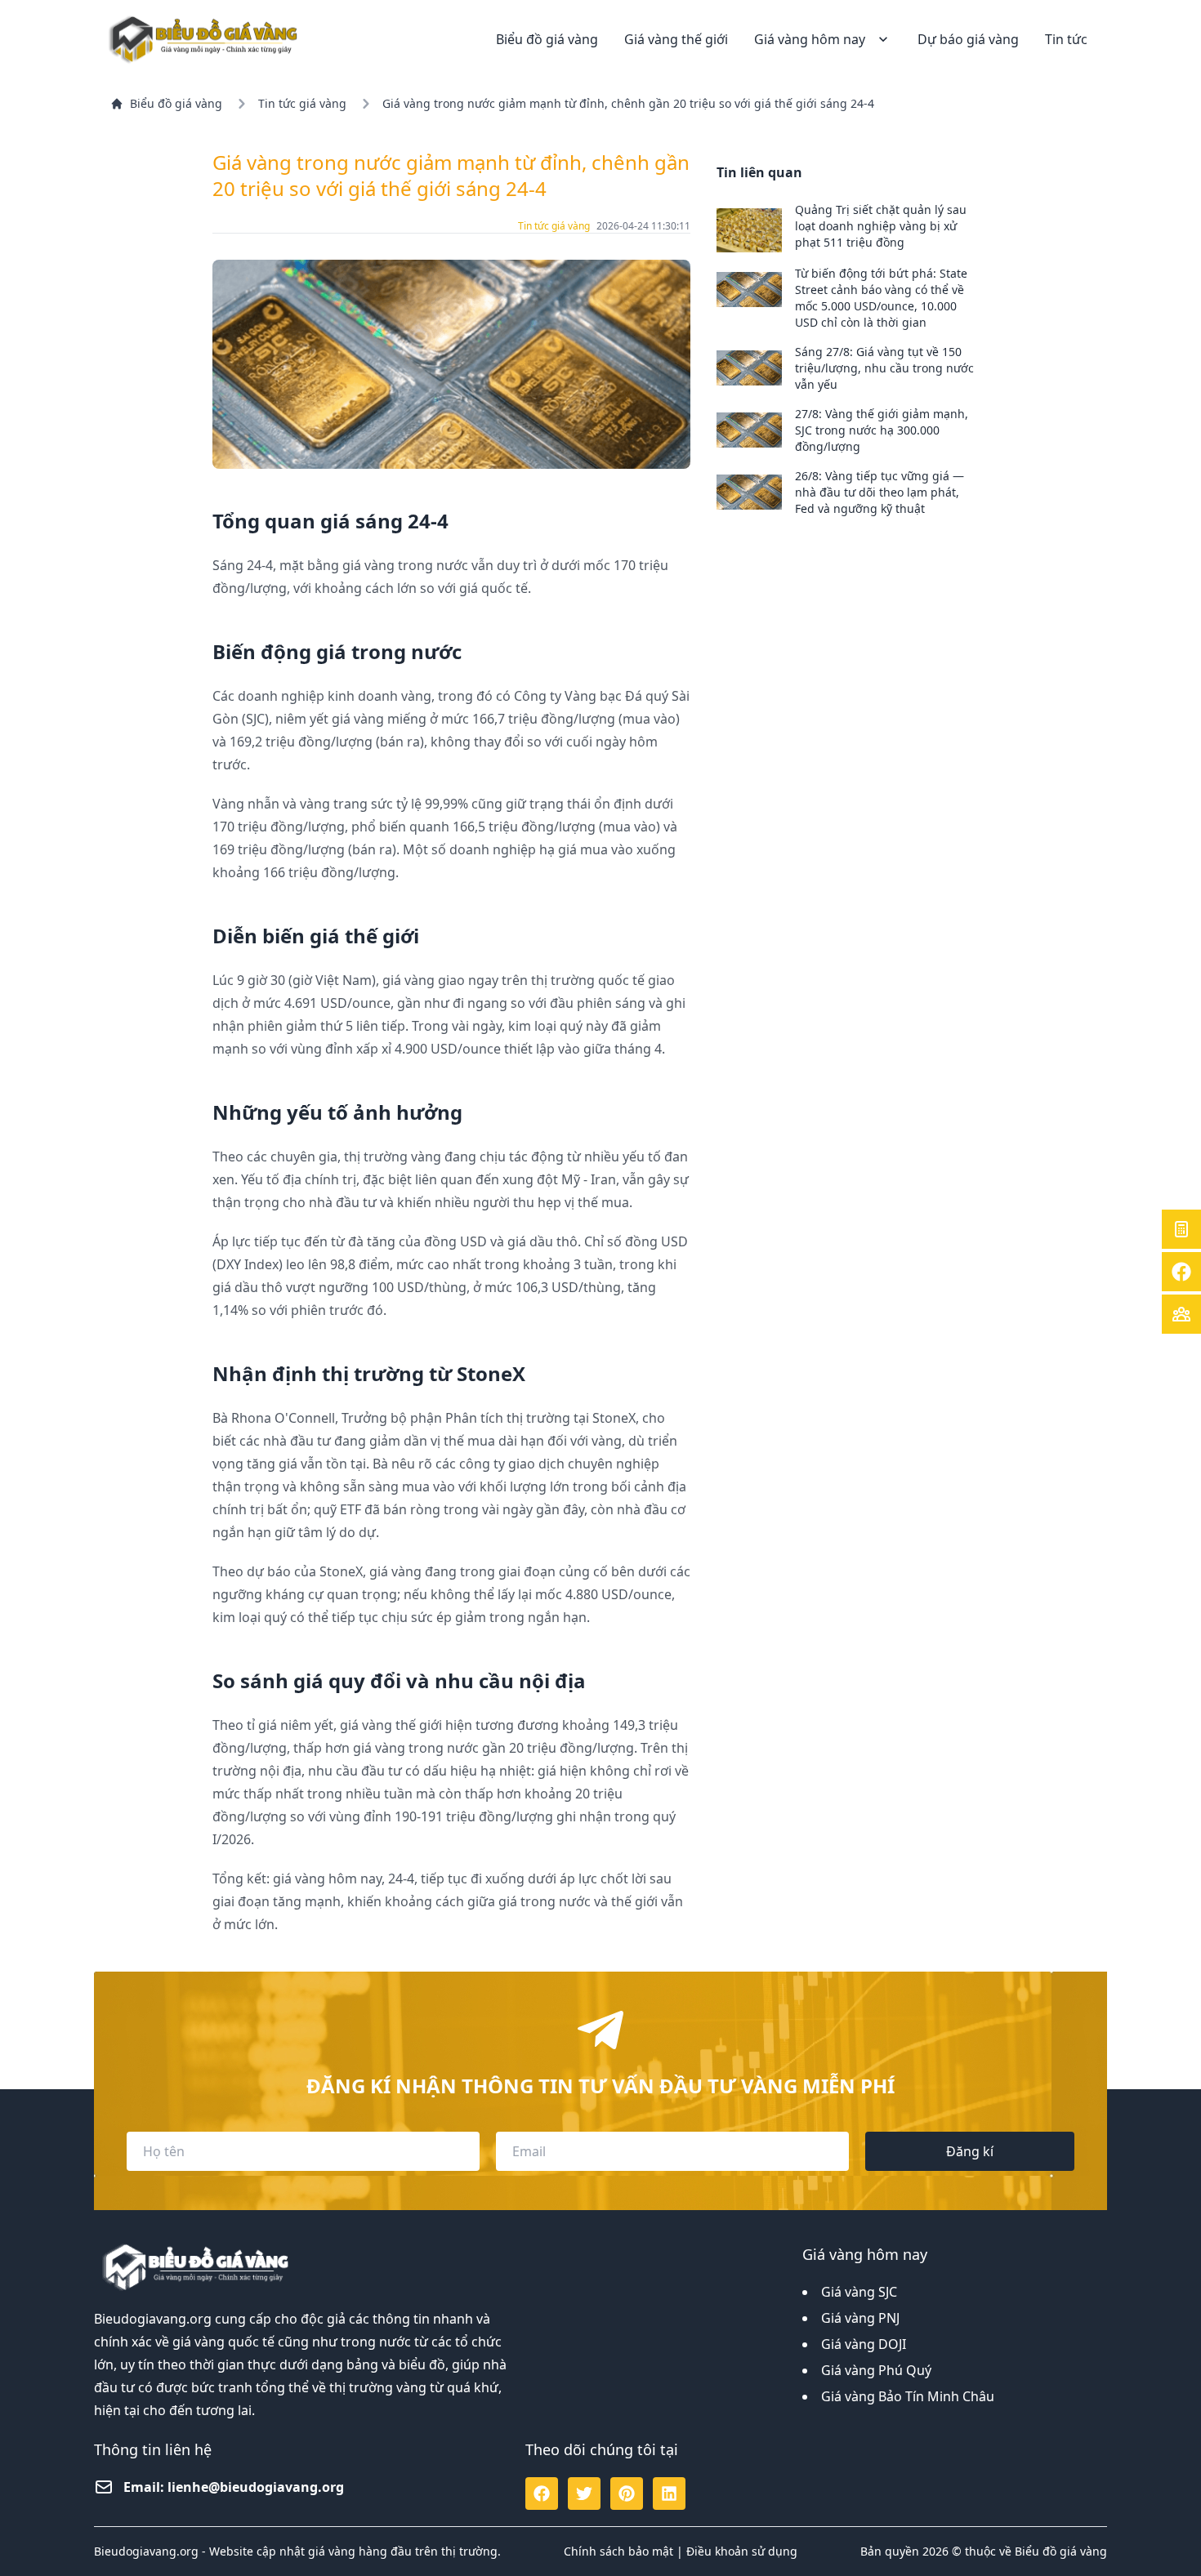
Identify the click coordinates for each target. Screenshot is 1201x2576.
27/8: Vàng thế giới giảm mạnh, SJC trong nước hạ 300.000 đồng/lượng (882, 430)
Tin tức (1066, 39)
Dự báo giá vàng (968, 39)
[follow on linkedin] (669, 2494)
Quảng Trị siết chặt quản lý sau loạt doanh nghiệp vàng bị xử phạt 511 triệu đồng (881, 226)
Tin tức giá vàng (302, 103)
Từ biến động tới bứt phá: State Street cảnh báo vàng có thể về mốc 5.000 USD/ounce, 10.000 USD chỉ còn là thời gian (881, 298)
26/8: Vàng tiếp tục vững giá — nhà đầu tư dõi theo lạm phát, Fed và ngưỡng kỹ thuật (880, 492)
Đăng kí (970, 2151)
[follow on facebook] (542, 2494)
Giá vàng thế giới (676, 39)
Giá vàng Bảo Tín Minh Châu (908, 2396)
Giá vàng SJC (859, 2292)
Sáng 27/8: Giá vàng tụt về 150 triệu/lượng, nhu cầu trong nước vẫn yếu (884, 368)
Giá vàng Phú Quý (876, 2370)
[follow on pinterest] (627, 2494)
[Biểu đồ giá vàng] (205, 39)
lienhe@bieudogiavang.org (256, 2487)
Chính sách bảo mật (618, 2551)
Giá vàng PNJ (860, 2318)
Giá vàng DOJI (864, 2344)
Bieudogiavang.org (153, 2319)
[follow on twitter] (584, 2494)
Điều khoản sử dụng (742, 2551)
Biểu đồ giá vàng (547, 39)
